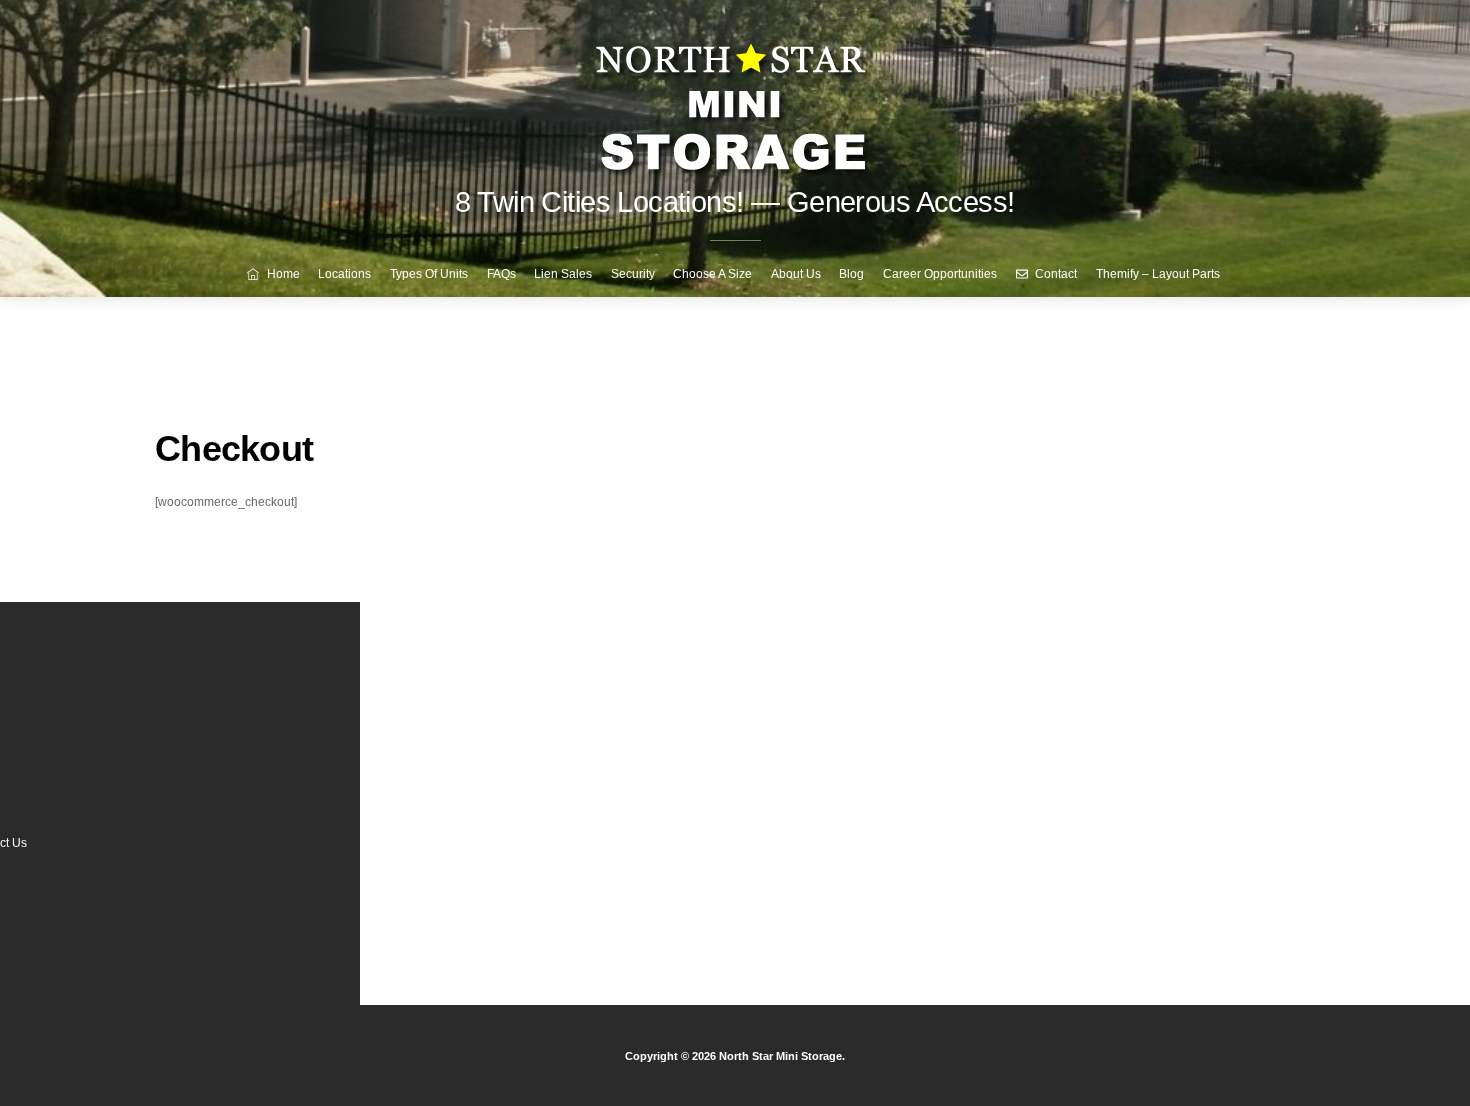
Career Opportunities (940, 274)
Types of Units (429, 274)
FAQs (501, 274)
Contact (1054, 274)
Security (633, 274)
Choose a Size (712, 274)
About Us (796, 274)
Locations (344, 274)
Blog (851, 274)
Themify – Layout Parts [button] (1158, 274)
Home (282, 274)
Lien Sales (563, 274)
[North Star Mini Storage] (735, 99)
